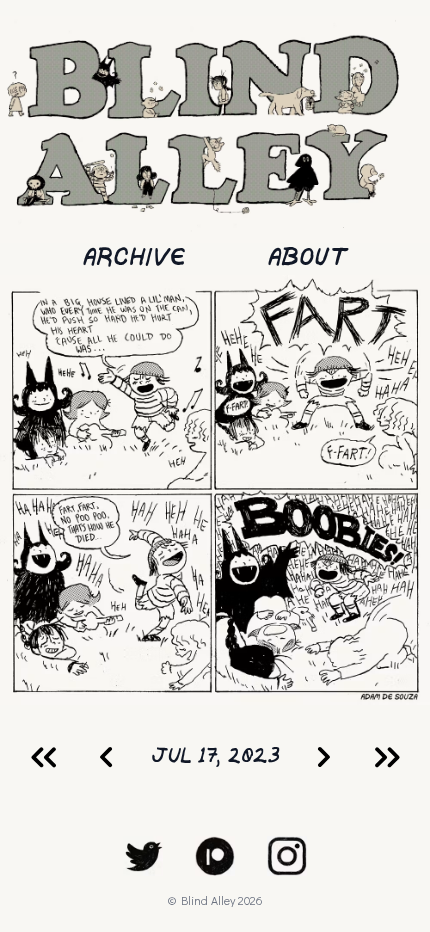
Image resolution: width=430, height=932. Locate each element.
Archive (134, 258)
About (307, 258)
